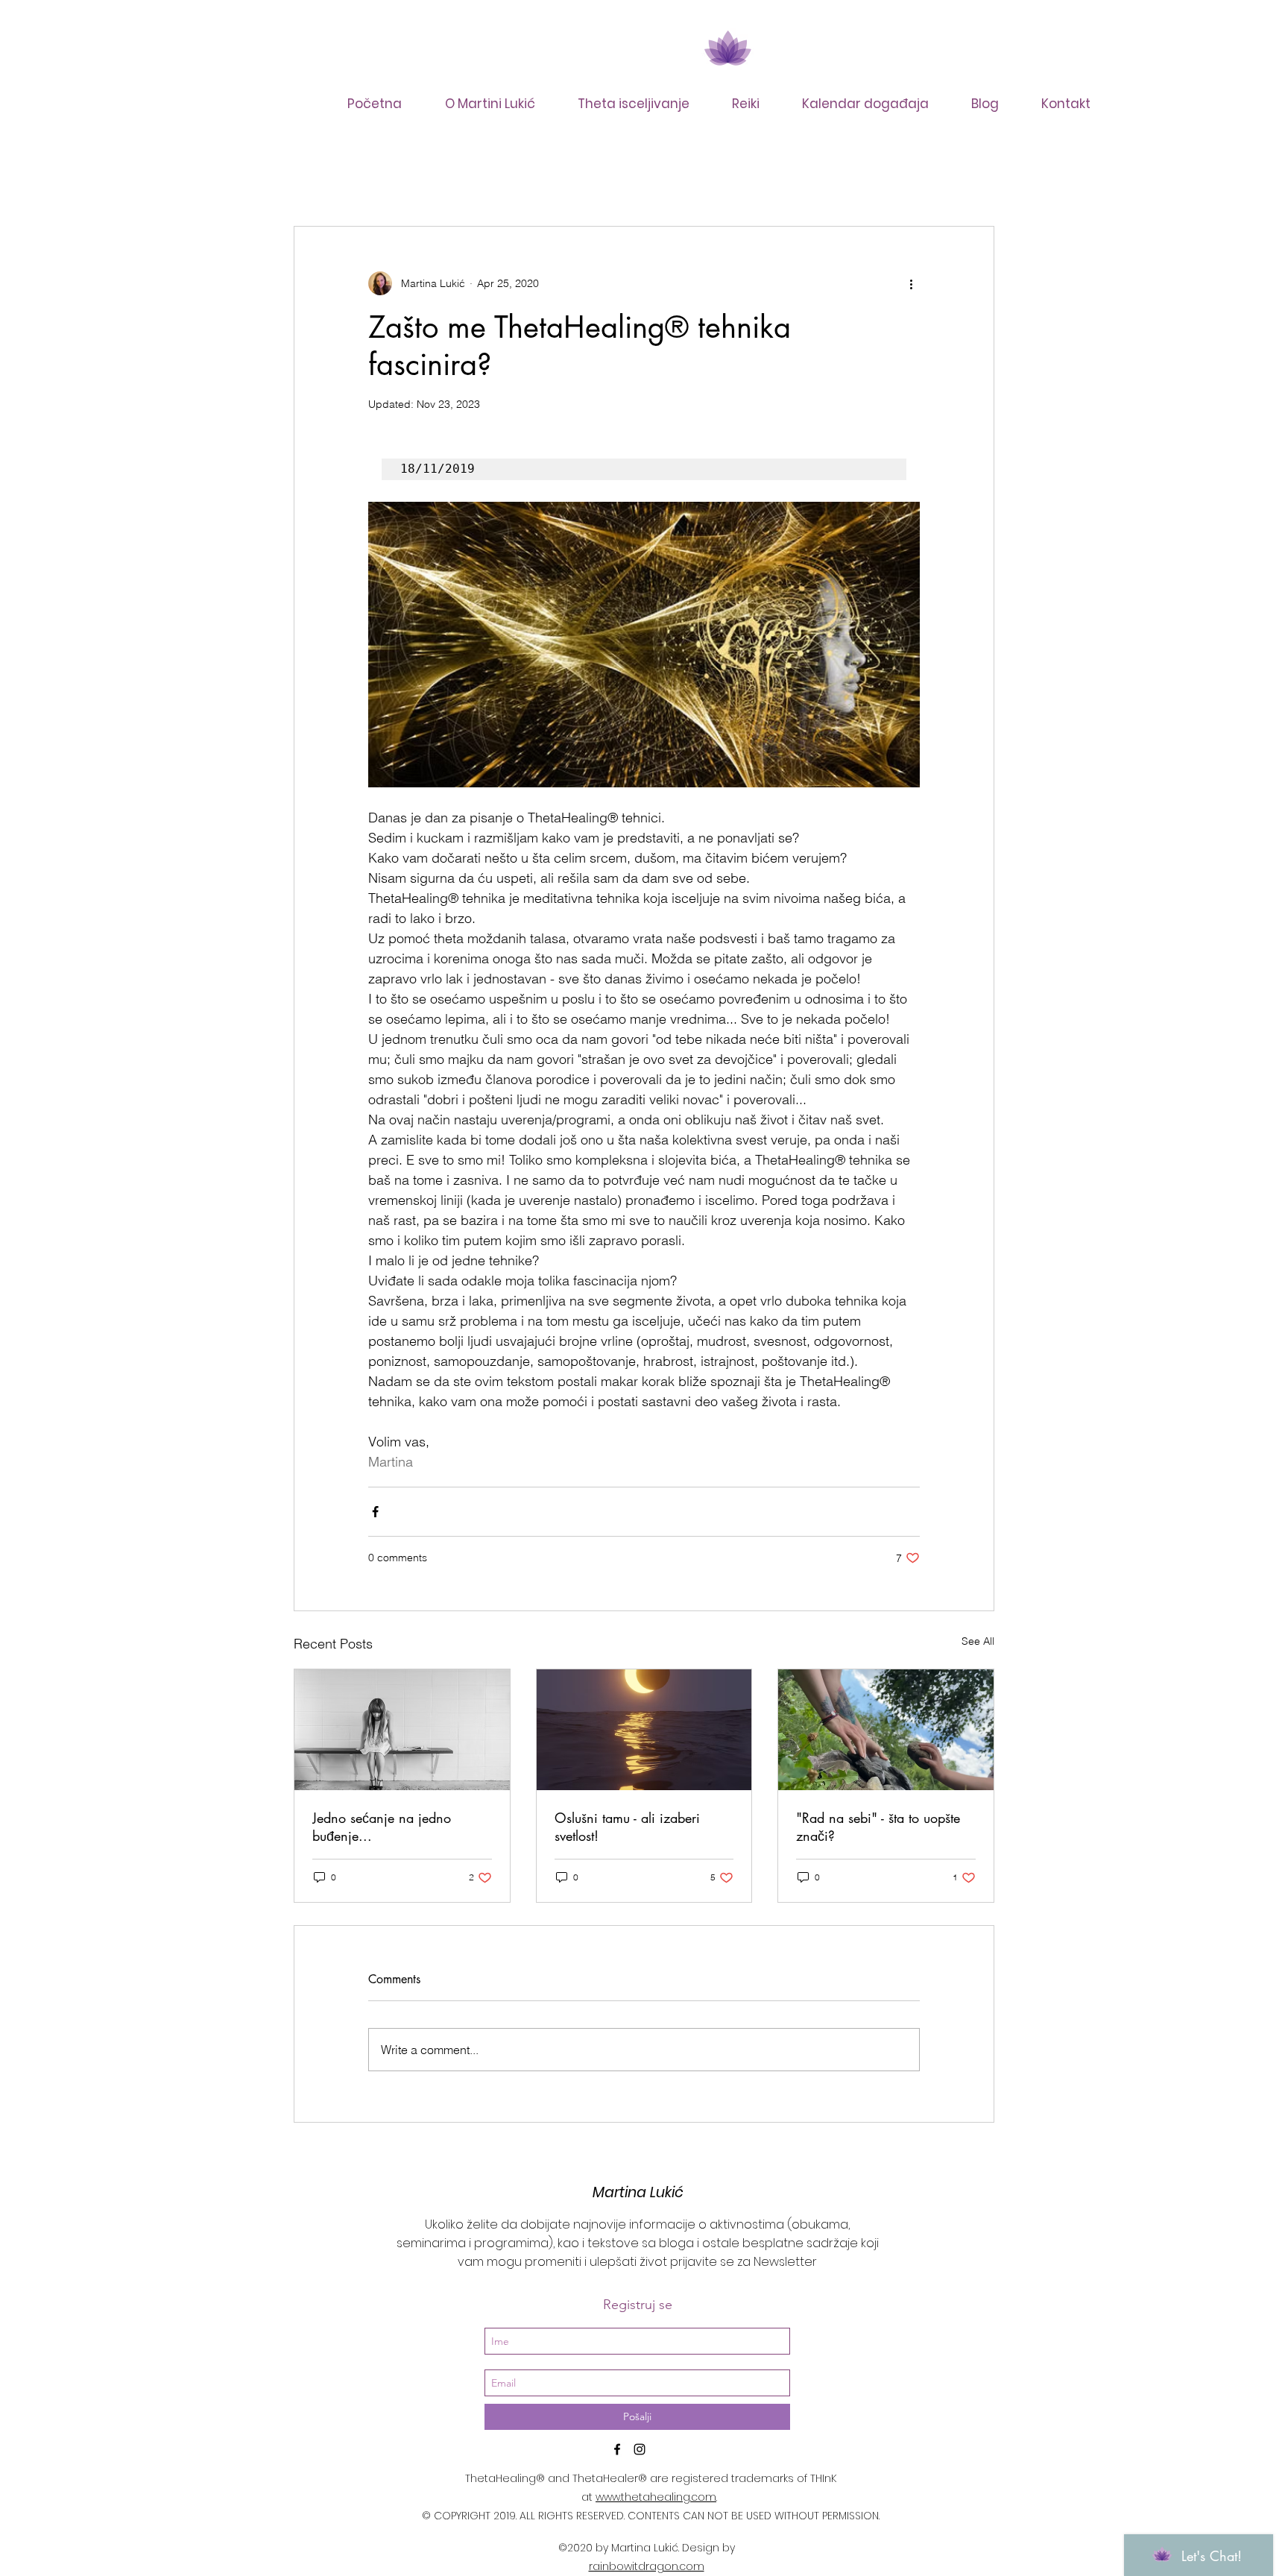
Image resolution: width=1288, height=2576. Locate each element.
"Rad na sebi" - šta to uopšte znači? (878, 1827)
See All (978, 1641)
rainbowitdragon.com (647, 2566)
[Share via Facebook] (375, 1512)
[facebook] (617, 2449)
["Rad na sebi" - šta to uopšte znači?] (886, 1730)
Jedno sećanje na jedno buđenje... (382, 1827)
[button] (643, 104)
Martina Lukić (638, 2192)
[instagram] (640, 2449)
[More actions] (911, 283)
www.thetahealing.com (656, 2497)
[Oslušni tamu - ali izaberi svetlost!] (644, 1730)
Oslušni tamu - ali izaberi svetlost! (627, 1827)
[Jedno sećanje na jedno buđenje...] (402, 1730)
